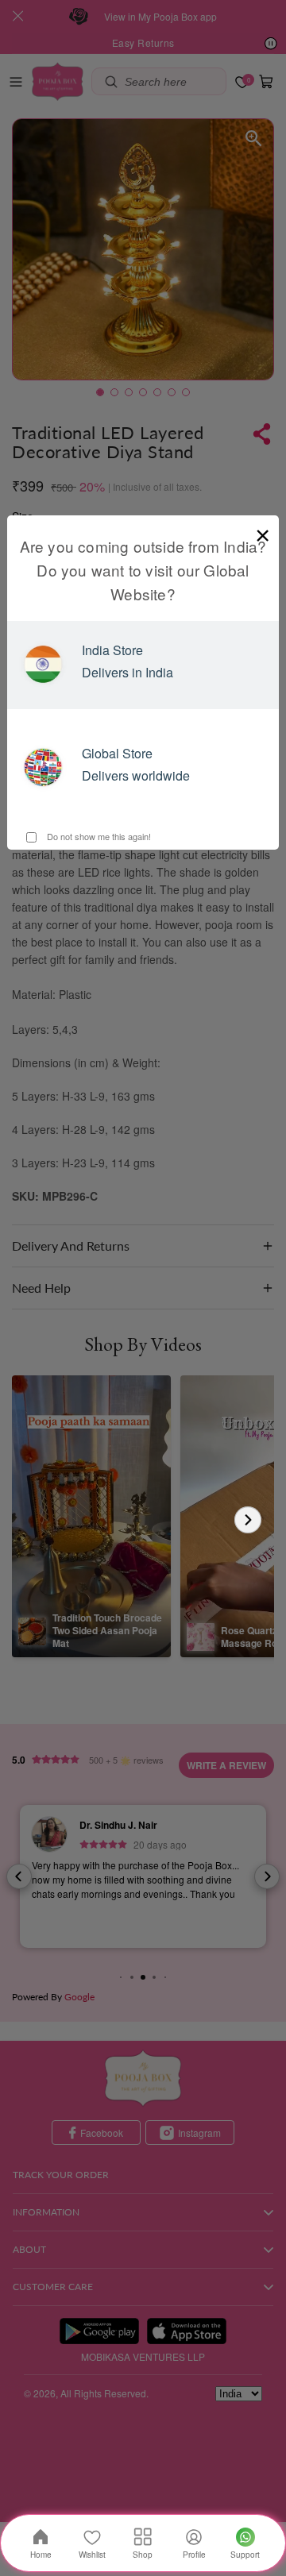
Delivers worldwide (136, 775)
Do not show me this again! (98, 836)
